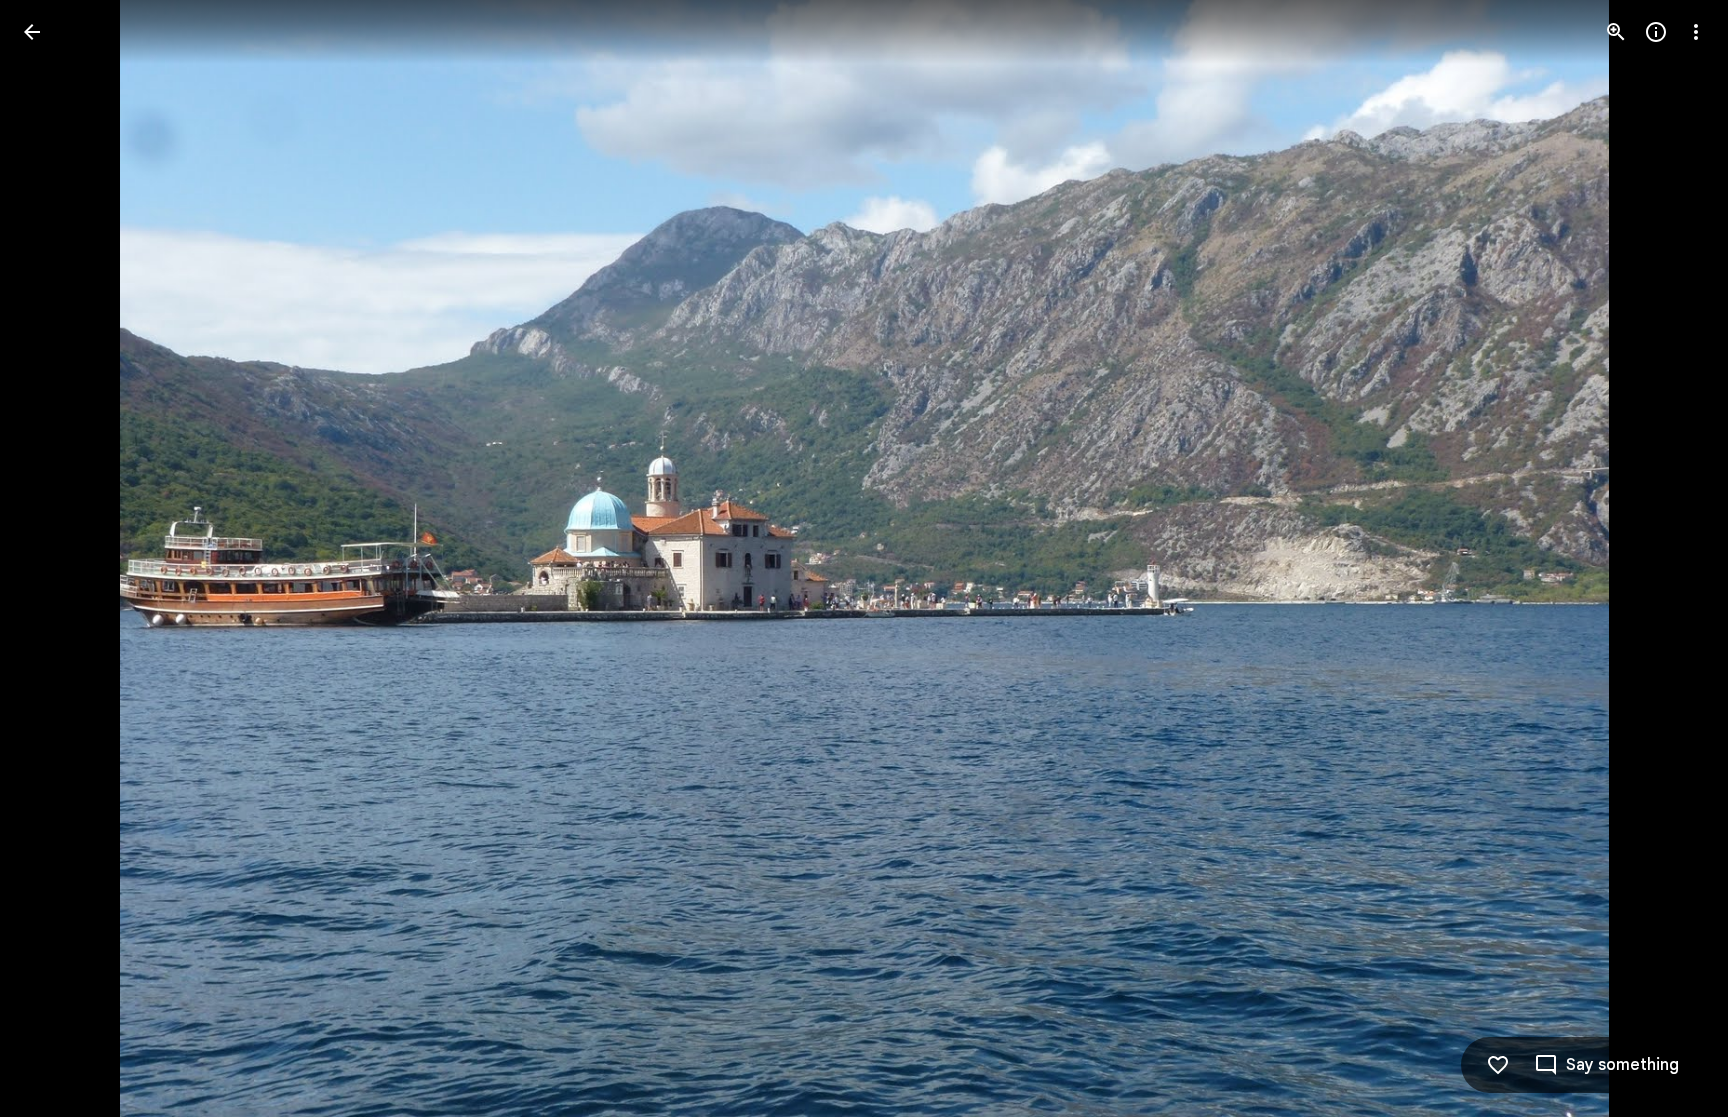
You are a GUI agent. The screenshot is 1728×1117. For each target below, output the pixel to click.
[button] (56, 559)
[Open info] (1656, 32)
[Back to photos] (32, 32)
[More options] (1696, 32)
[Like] (1498, 1065)
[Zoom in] (1616, 32)
